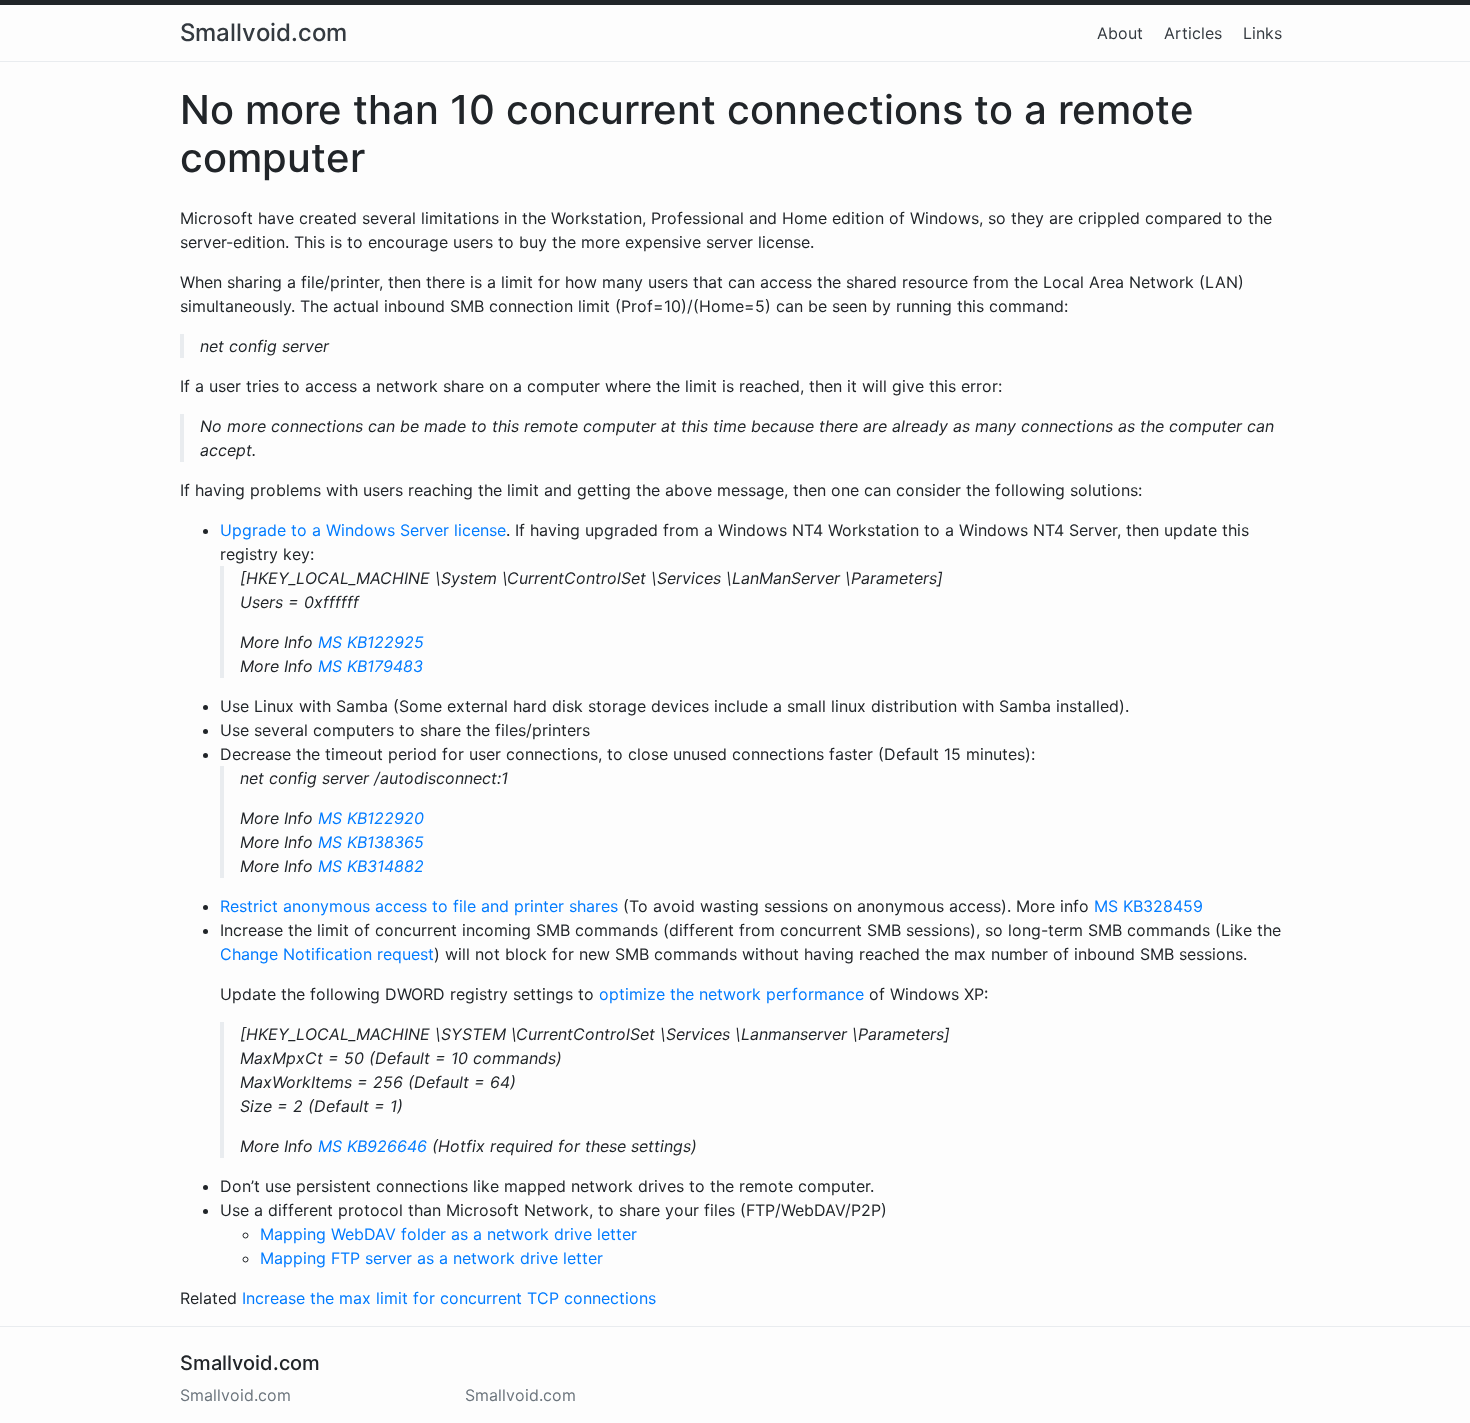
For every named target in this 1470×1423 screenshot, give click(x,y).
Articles (1193, 33)
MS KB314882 (371, 866)
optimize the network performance (731, 994)
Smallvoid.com (263, 33)
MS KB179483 (370, 666)
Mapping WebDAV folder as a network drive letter (448, 1234)
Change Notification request (327, 954)
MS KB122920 (371, 818)
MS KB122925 (371, 642)
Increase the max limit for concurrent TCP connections (449, 1298)
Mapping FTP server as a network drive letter (431, 1258)
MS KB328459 (1148, 906)
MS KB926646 (372, 1146)
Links (1262, 33)
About (1120, 33)
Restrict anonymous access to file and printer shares (419, 906)
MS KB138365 (371, 842)
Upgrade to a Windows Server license (363, 530)
